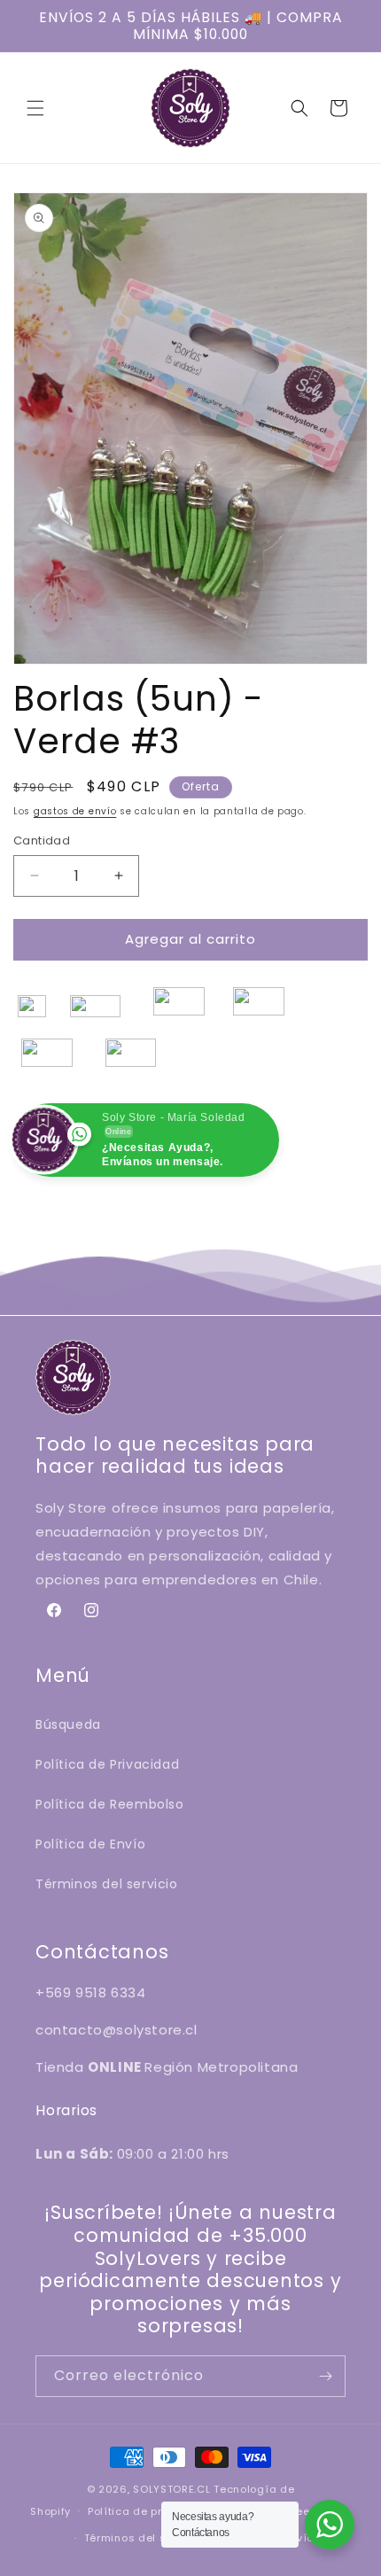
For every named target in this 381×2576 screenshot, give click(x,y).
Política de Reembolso (110, 1804)
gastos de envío (75, 811)
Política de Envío (90, 1844)
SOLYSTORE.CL (171, 2489)
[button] (35, 108)
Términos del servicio (107, 1884)
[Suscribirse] (325, 2376)
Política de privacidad (150, 2511)
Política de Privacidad (107, 1764)
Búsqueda (68, 1724)
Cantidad (42, 841)
